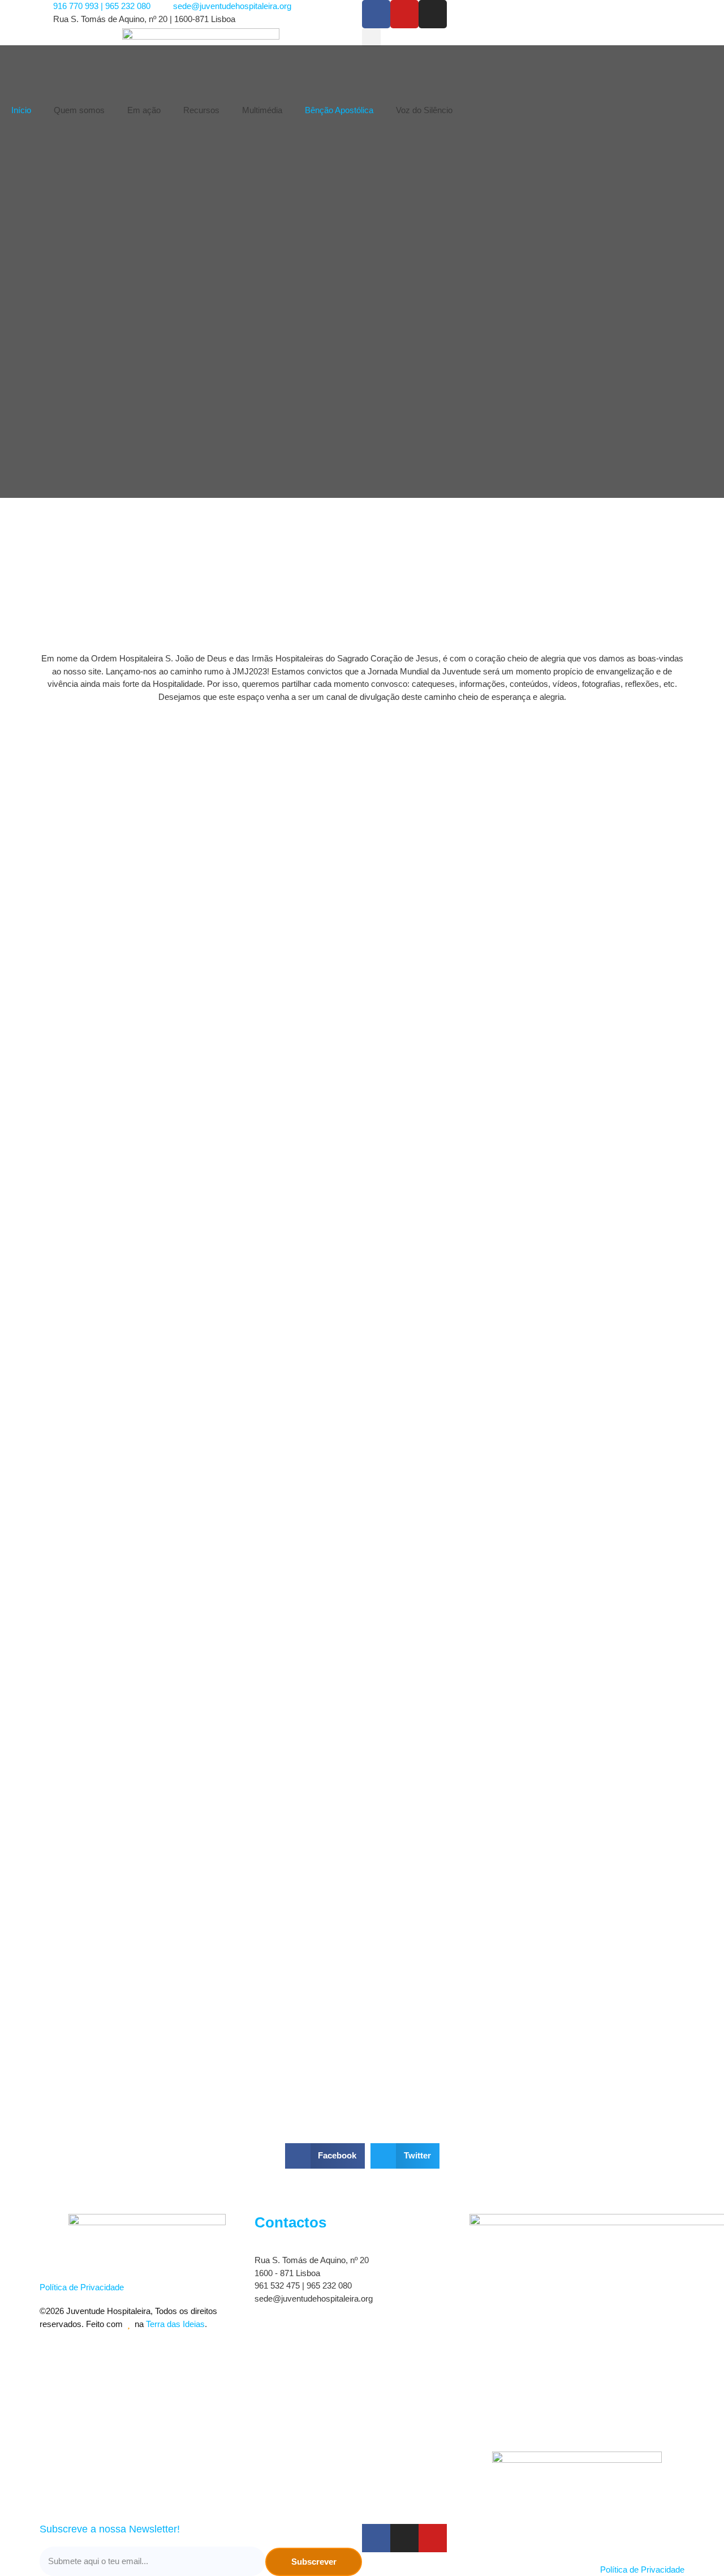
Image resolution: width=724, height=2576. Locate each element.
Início (21, 110)
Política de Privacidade (82, 2287)
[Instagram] (433, 14)
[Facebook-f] (376, 2538)
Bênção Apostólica (339, 110)
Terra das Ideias (175, 2324)
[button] (371, 38)
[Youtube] (404, 14)
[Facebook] (376, 14)
